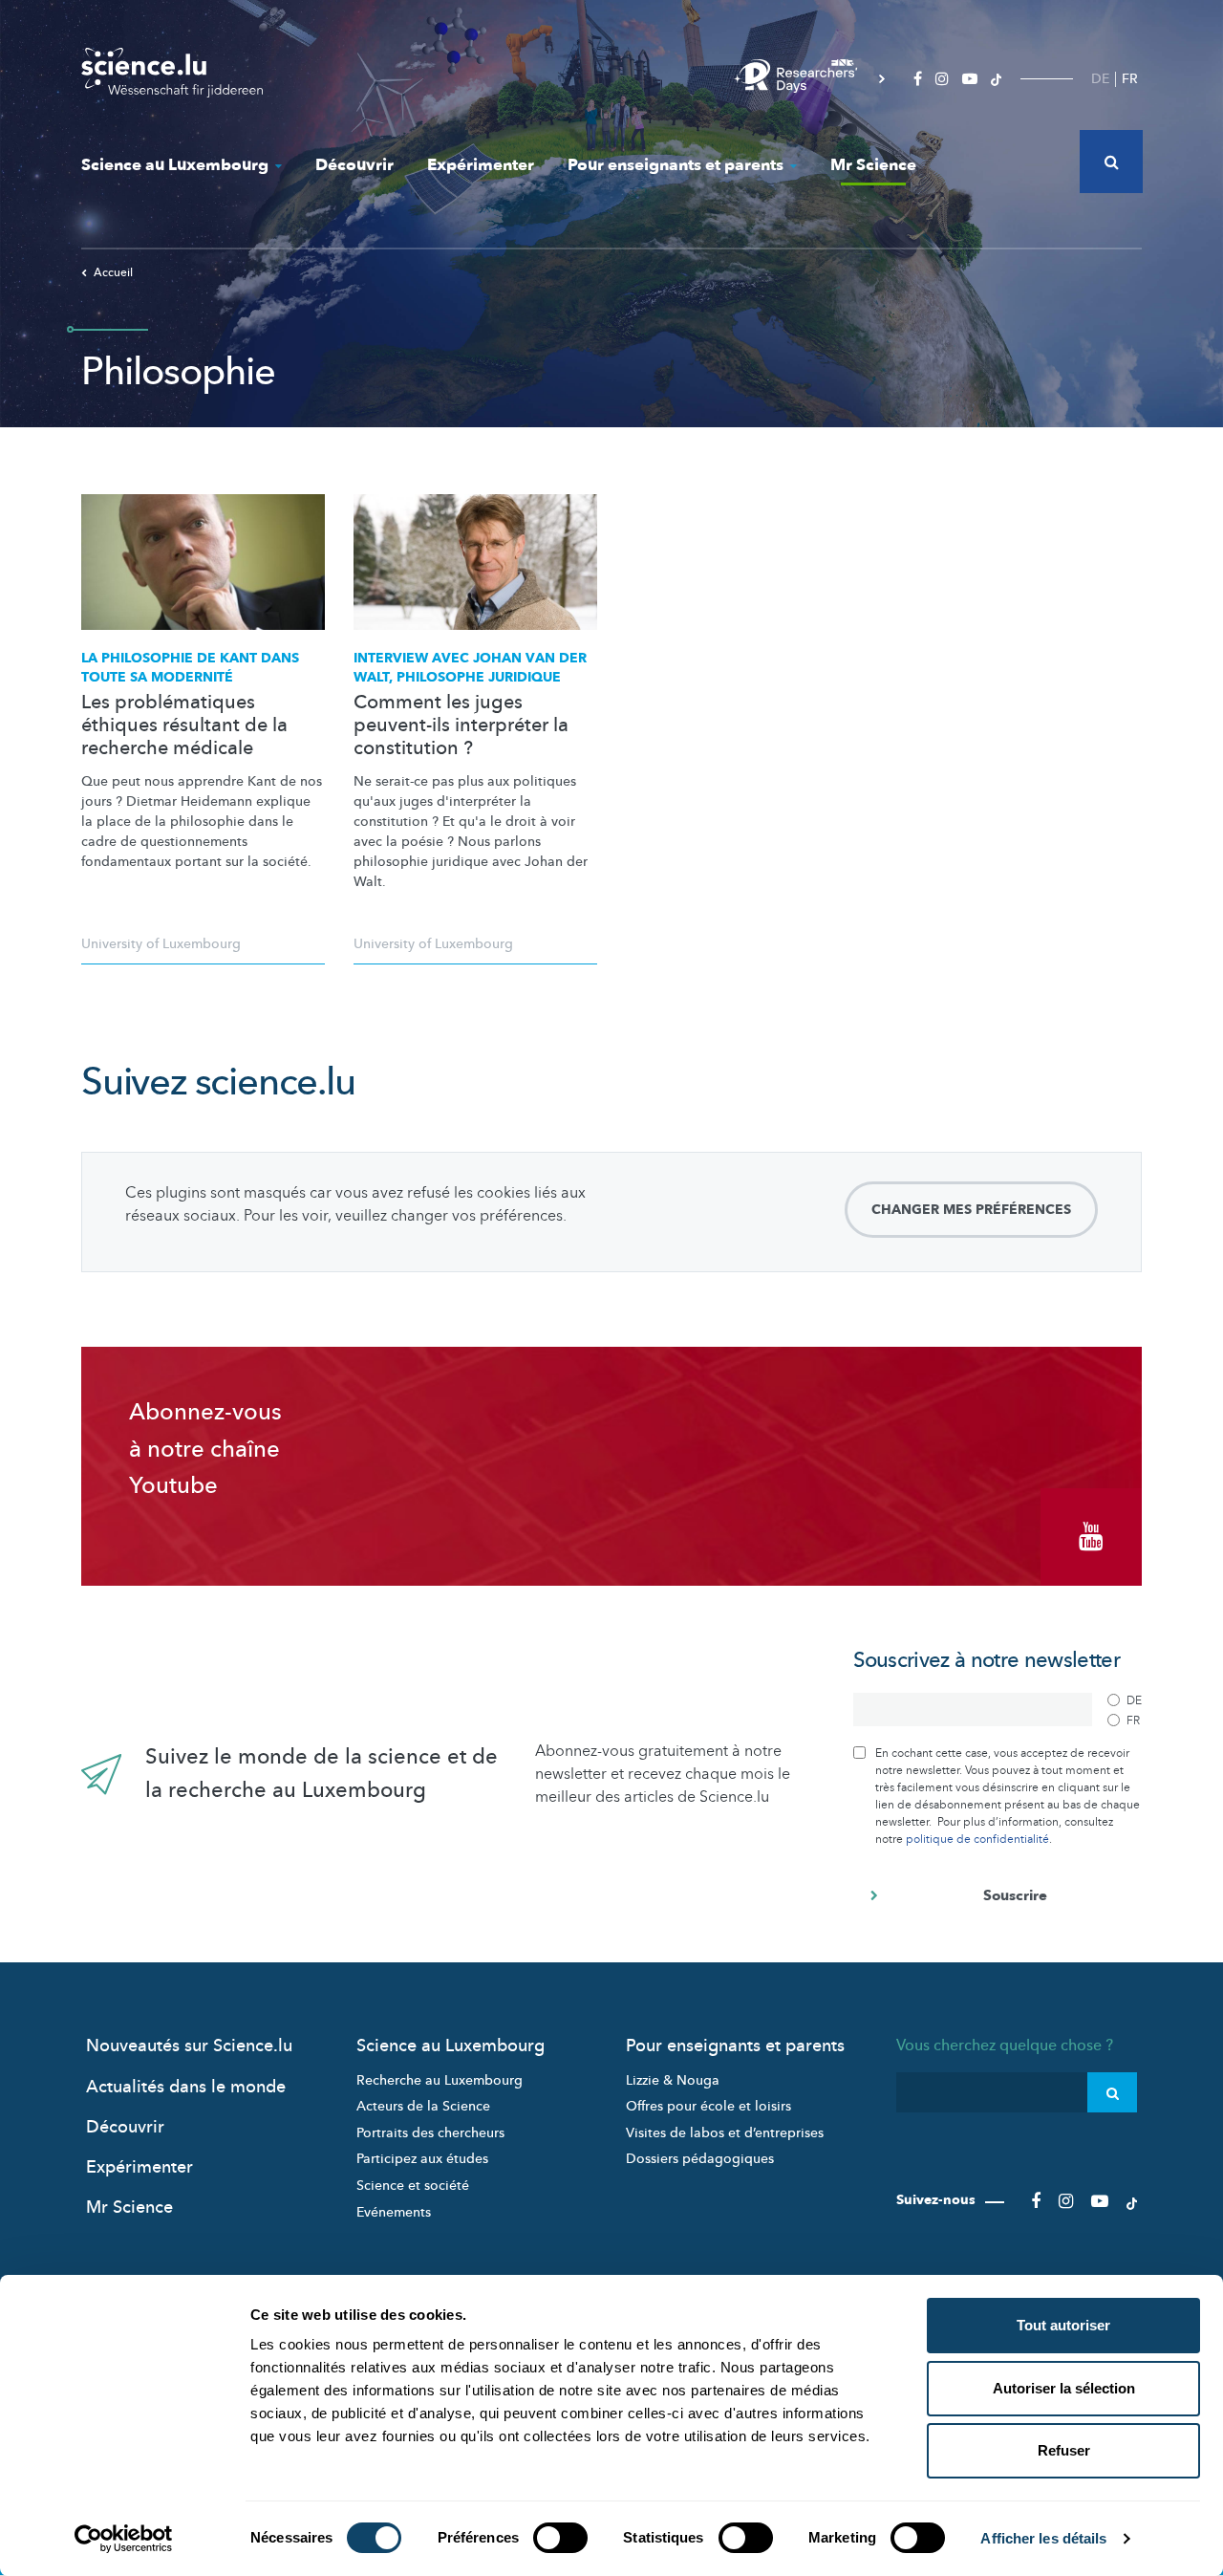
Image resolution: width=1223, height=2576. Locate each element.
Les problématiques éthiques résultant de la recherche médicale (184, 725)
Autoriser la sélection (1064, 2388)
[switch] (560, 2538)
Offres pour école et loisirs (708, 2106)
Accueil (113, 272)
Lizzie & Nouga (673, 2080)
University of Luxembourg (161, 944)
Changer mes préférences (971, 1210)
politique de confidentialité (977, 1839)
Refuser (1064, 2450)
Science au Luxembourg (175, 165)
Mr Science (873, 165)
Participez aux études (422, 2159)
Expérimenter (481, 165)
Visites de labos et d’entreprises (725, 2133)
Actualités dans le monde (186, 2087)
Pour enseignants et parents (676, 165)
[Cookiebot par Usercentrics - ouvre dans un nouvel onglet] (124, 2539)
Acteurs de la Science (423, 2106)
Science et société (413, 2186)
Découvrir (354, 165)
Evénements (394, 2212)
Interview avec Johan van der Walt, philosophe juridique (470, 668)
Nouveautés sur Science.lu (189, 2046)
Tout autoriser (1063, 2325)
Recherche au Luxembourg (440, 2080)
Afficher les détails (1043, 2538)
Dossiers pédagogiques (700, 2159)
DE (1100, 79)
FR (1130, 79)
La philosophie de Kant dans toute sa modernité (190, 668)
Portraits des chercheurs (430, 2133)
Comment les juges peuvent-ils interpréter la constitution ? (461, 725)
